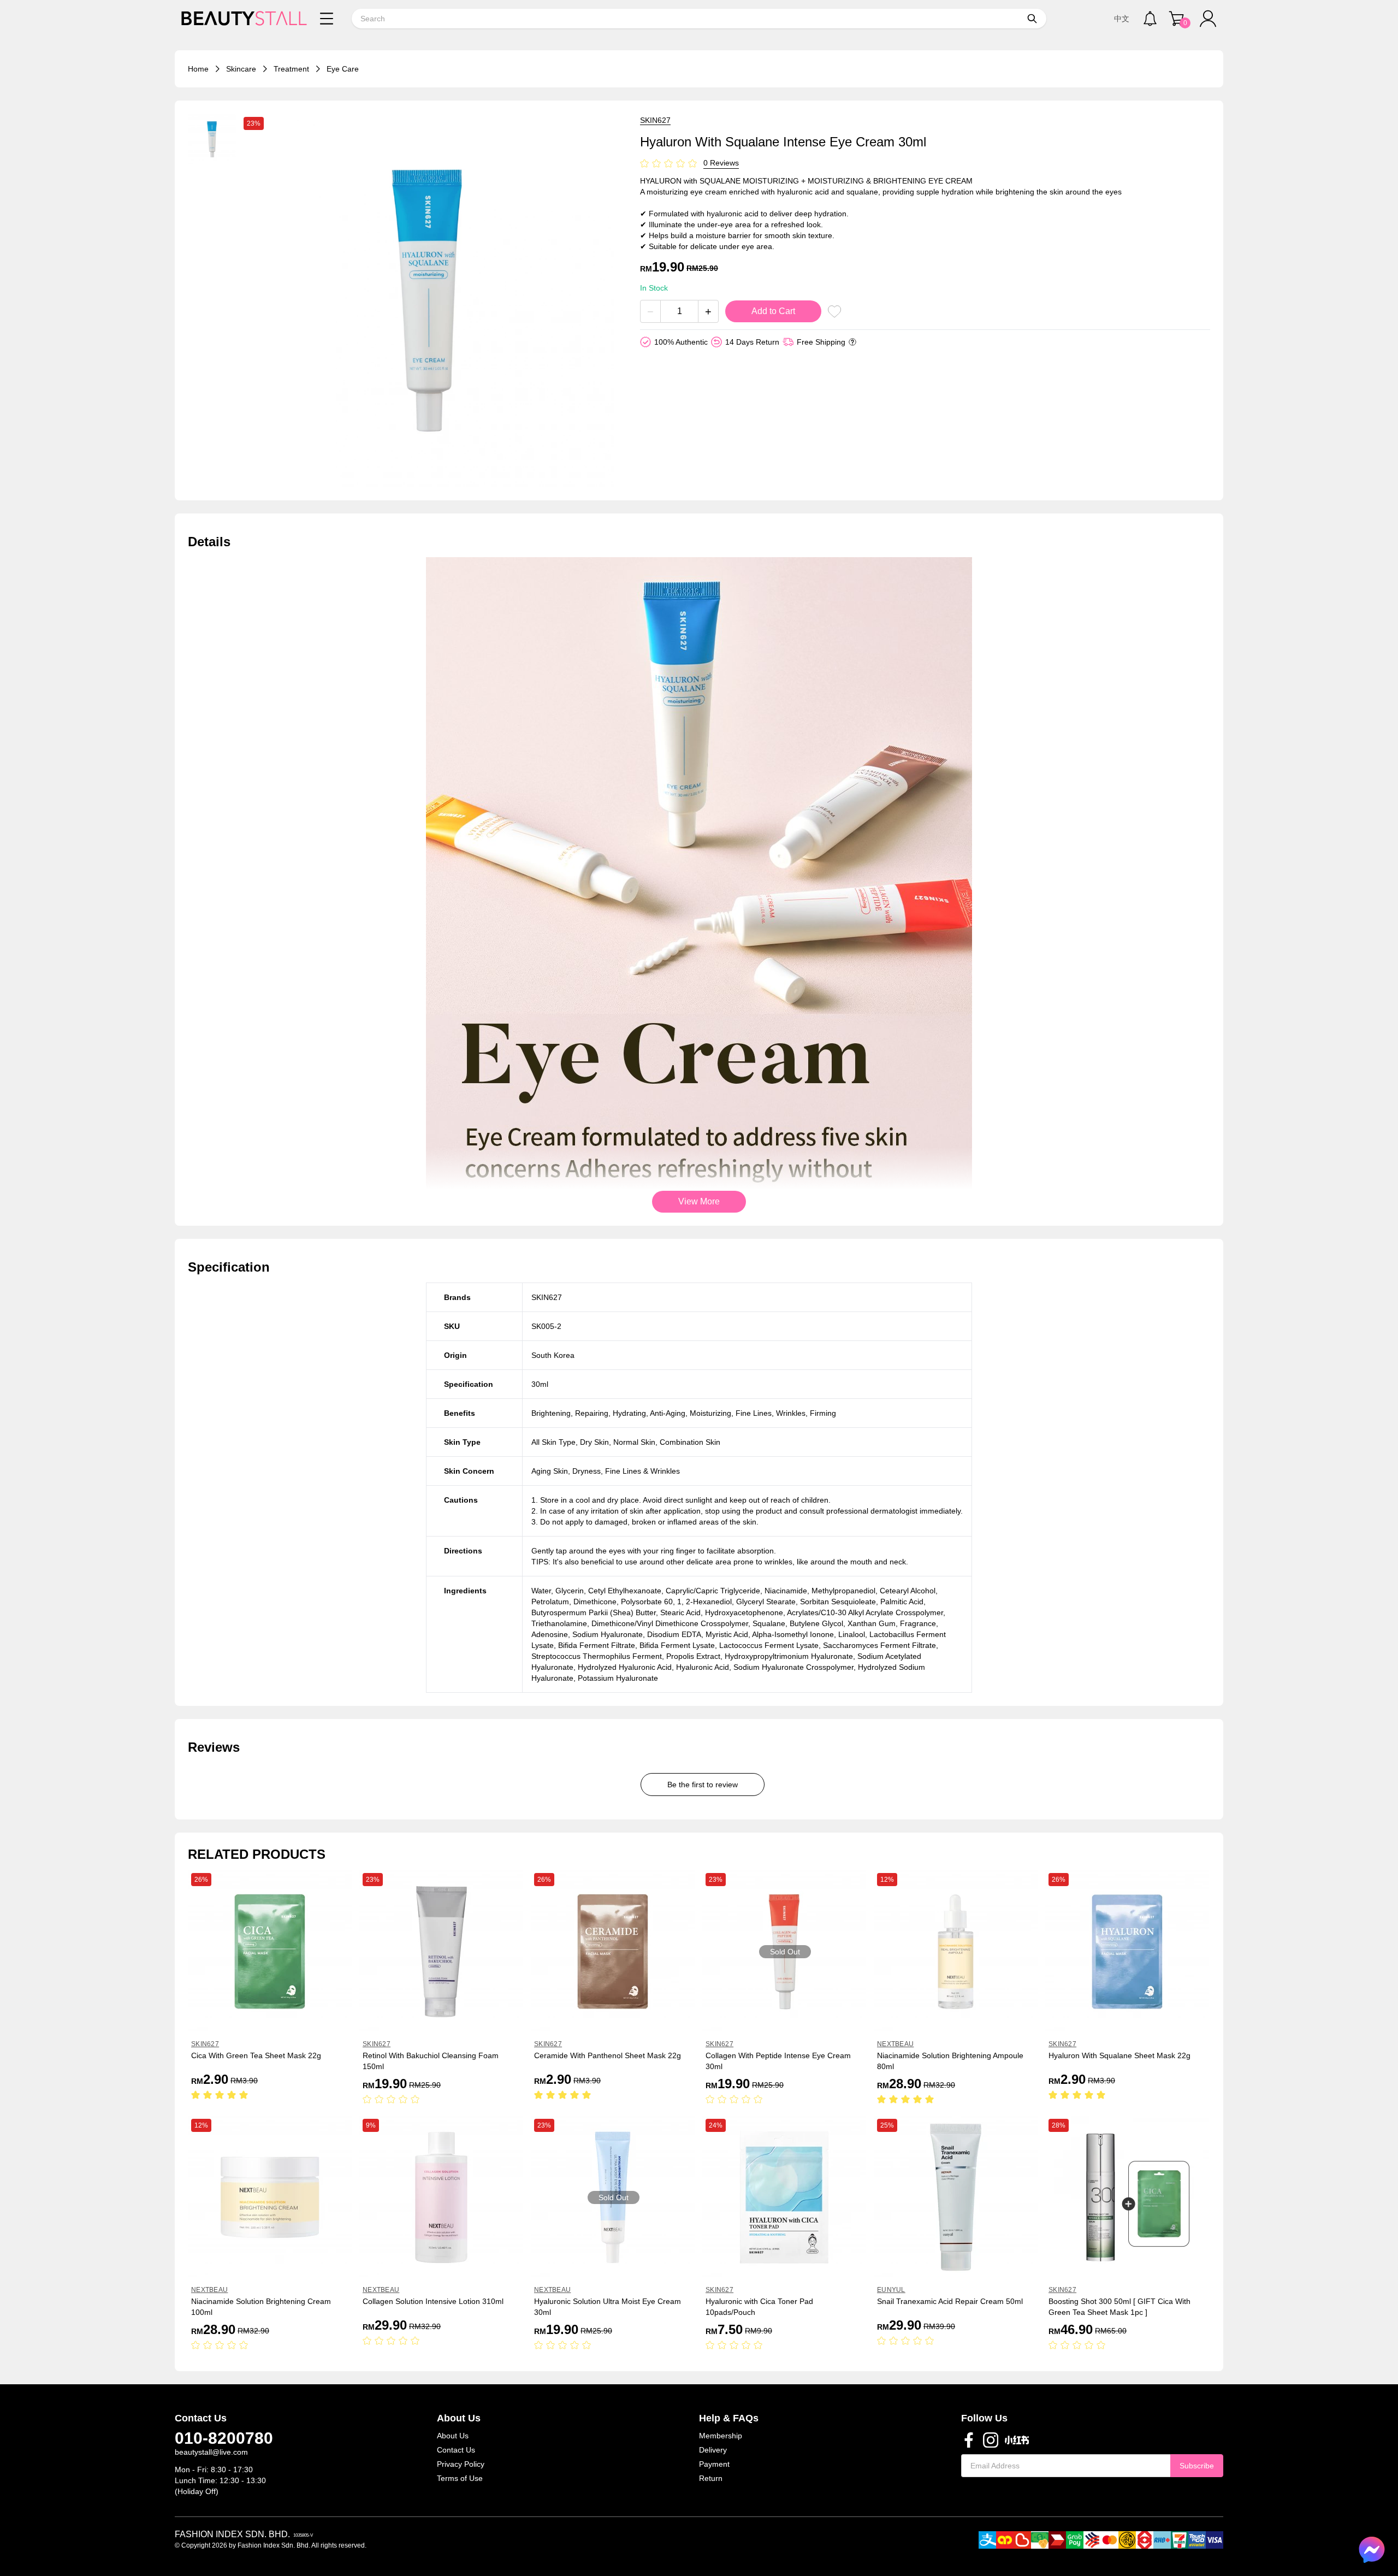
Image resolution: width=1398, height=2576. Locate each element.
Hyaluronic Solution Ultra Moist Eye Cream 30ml (608, 2307)
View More (699, 1201)
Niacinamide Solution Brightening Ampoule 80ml (950, 2061)
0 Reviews (721, 163)
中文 (1122, 19)
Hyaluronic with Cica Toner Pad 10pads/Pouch (759, 2307)
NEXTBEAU (895, 2044)
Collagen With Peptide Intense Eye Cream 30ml (778, 2061)
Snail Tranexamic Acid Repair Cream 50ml (950, 2301)
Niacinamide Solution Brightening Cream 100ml (261, 2307)
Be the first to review (703, 1785)
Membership (721, 2436)
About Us (453, 2436)
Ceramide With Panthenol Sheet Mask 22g (608, 2055)
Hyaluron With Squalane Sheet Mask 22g (1119, 2055)
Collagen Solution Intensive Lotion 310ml (433, 2301)
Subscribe (1197, 2466)
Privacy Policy (461, 2464)
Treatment (291, 69)
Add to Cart (773, 311)
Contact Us (456, 2450)
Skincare (241, 69)
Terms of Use (460, 2478)
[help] (852, 342)
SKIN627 (655, 120)
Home (198, 69)
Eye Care (343, 69)
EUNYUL (891, 2290)
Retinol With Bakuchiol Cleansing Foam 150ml (431, 2061)
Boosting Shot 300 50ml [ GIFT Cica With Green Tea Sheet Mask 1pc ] (1119, 2307)
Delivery (713, 2450)
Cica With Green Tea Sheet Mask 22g (256, 2055)
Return (711, 2478)
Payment (714, 2464)
